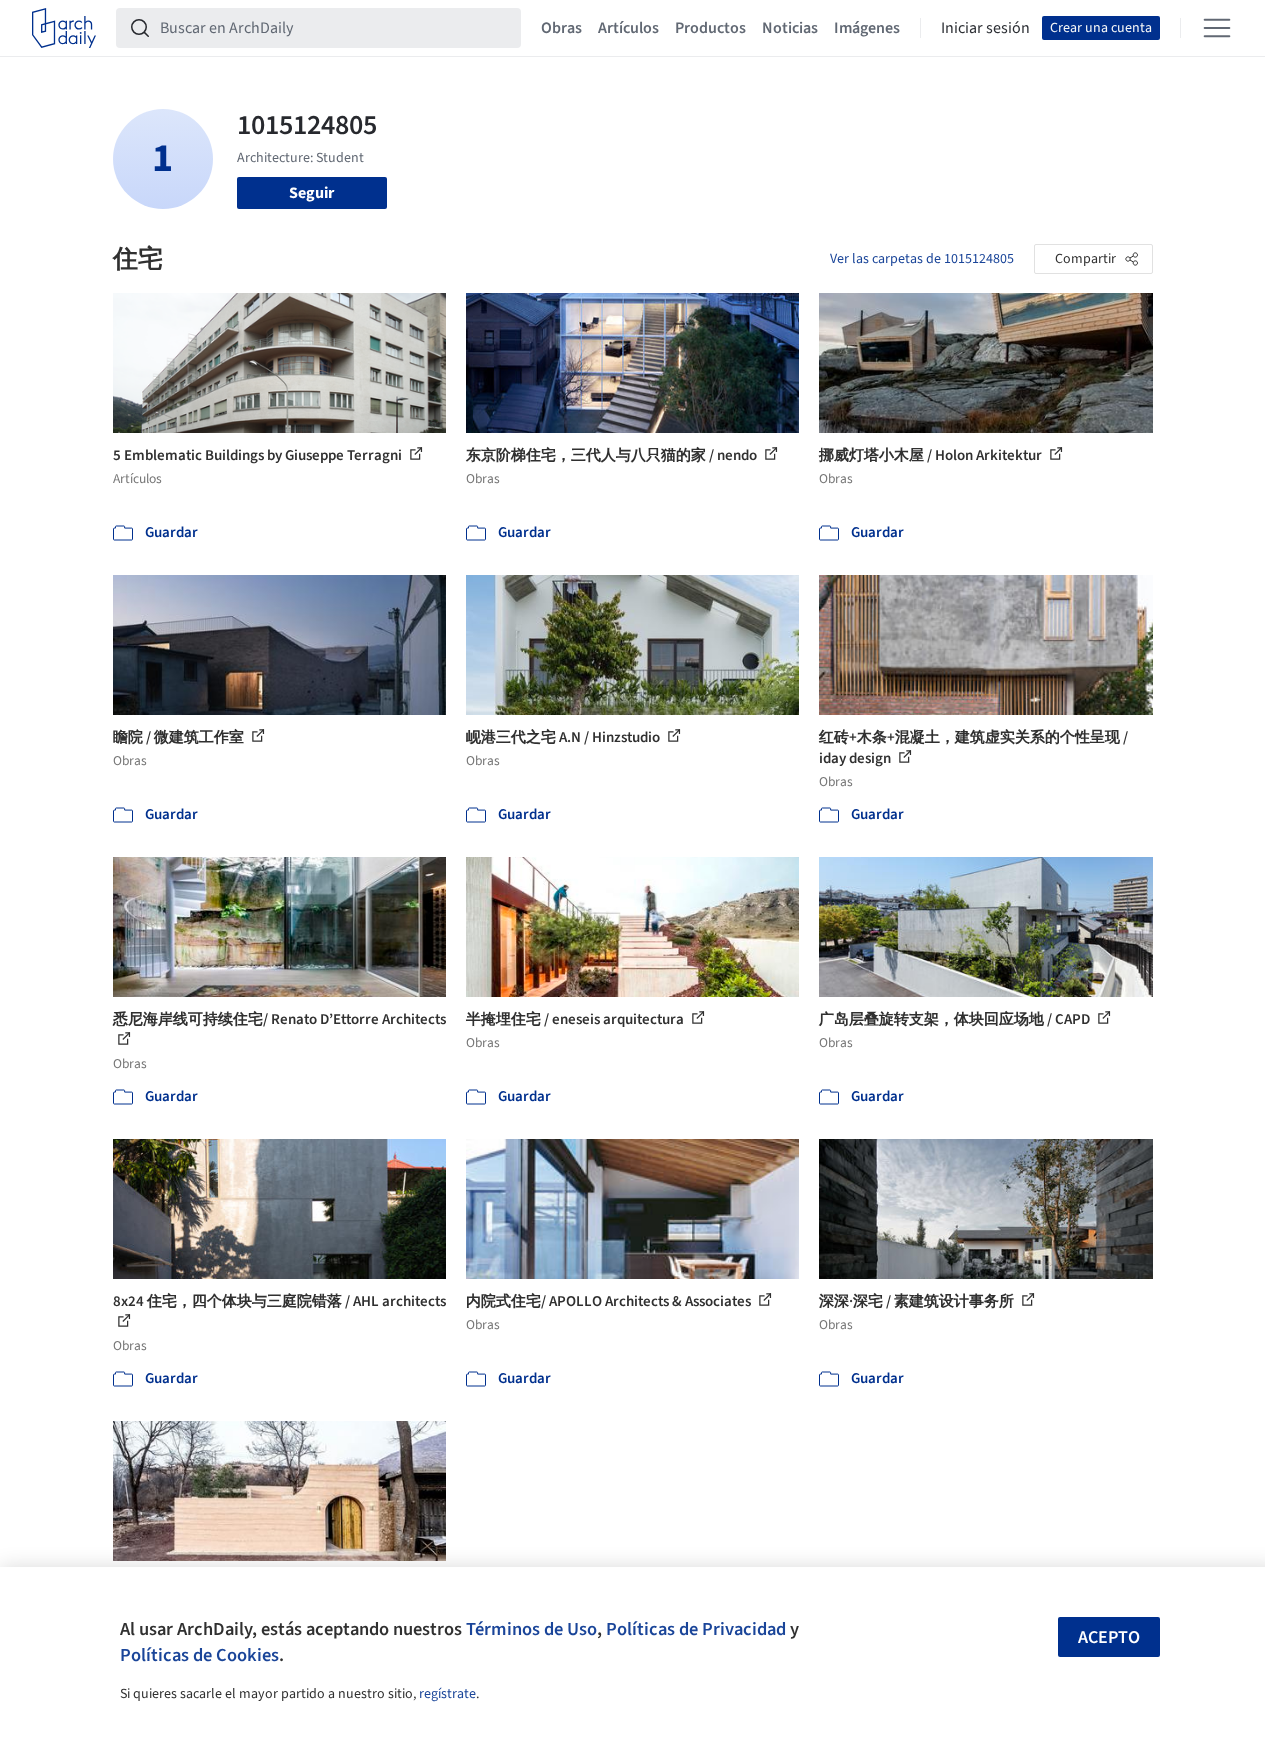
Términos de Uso (531, 1629)
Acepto (1109, 1637)
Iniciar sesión (985, 28)
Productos (710, 28)
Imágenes (867, 28)
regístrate (447, 1694)
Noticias (790, 28)
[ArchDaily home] (64, 28)
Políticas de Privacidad (696, 1629)
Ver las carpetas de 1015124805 (922, 259)
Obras (561, 28)
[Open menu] (1217, 28)
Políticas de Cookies (199, 1655)
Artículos (628, 28)
